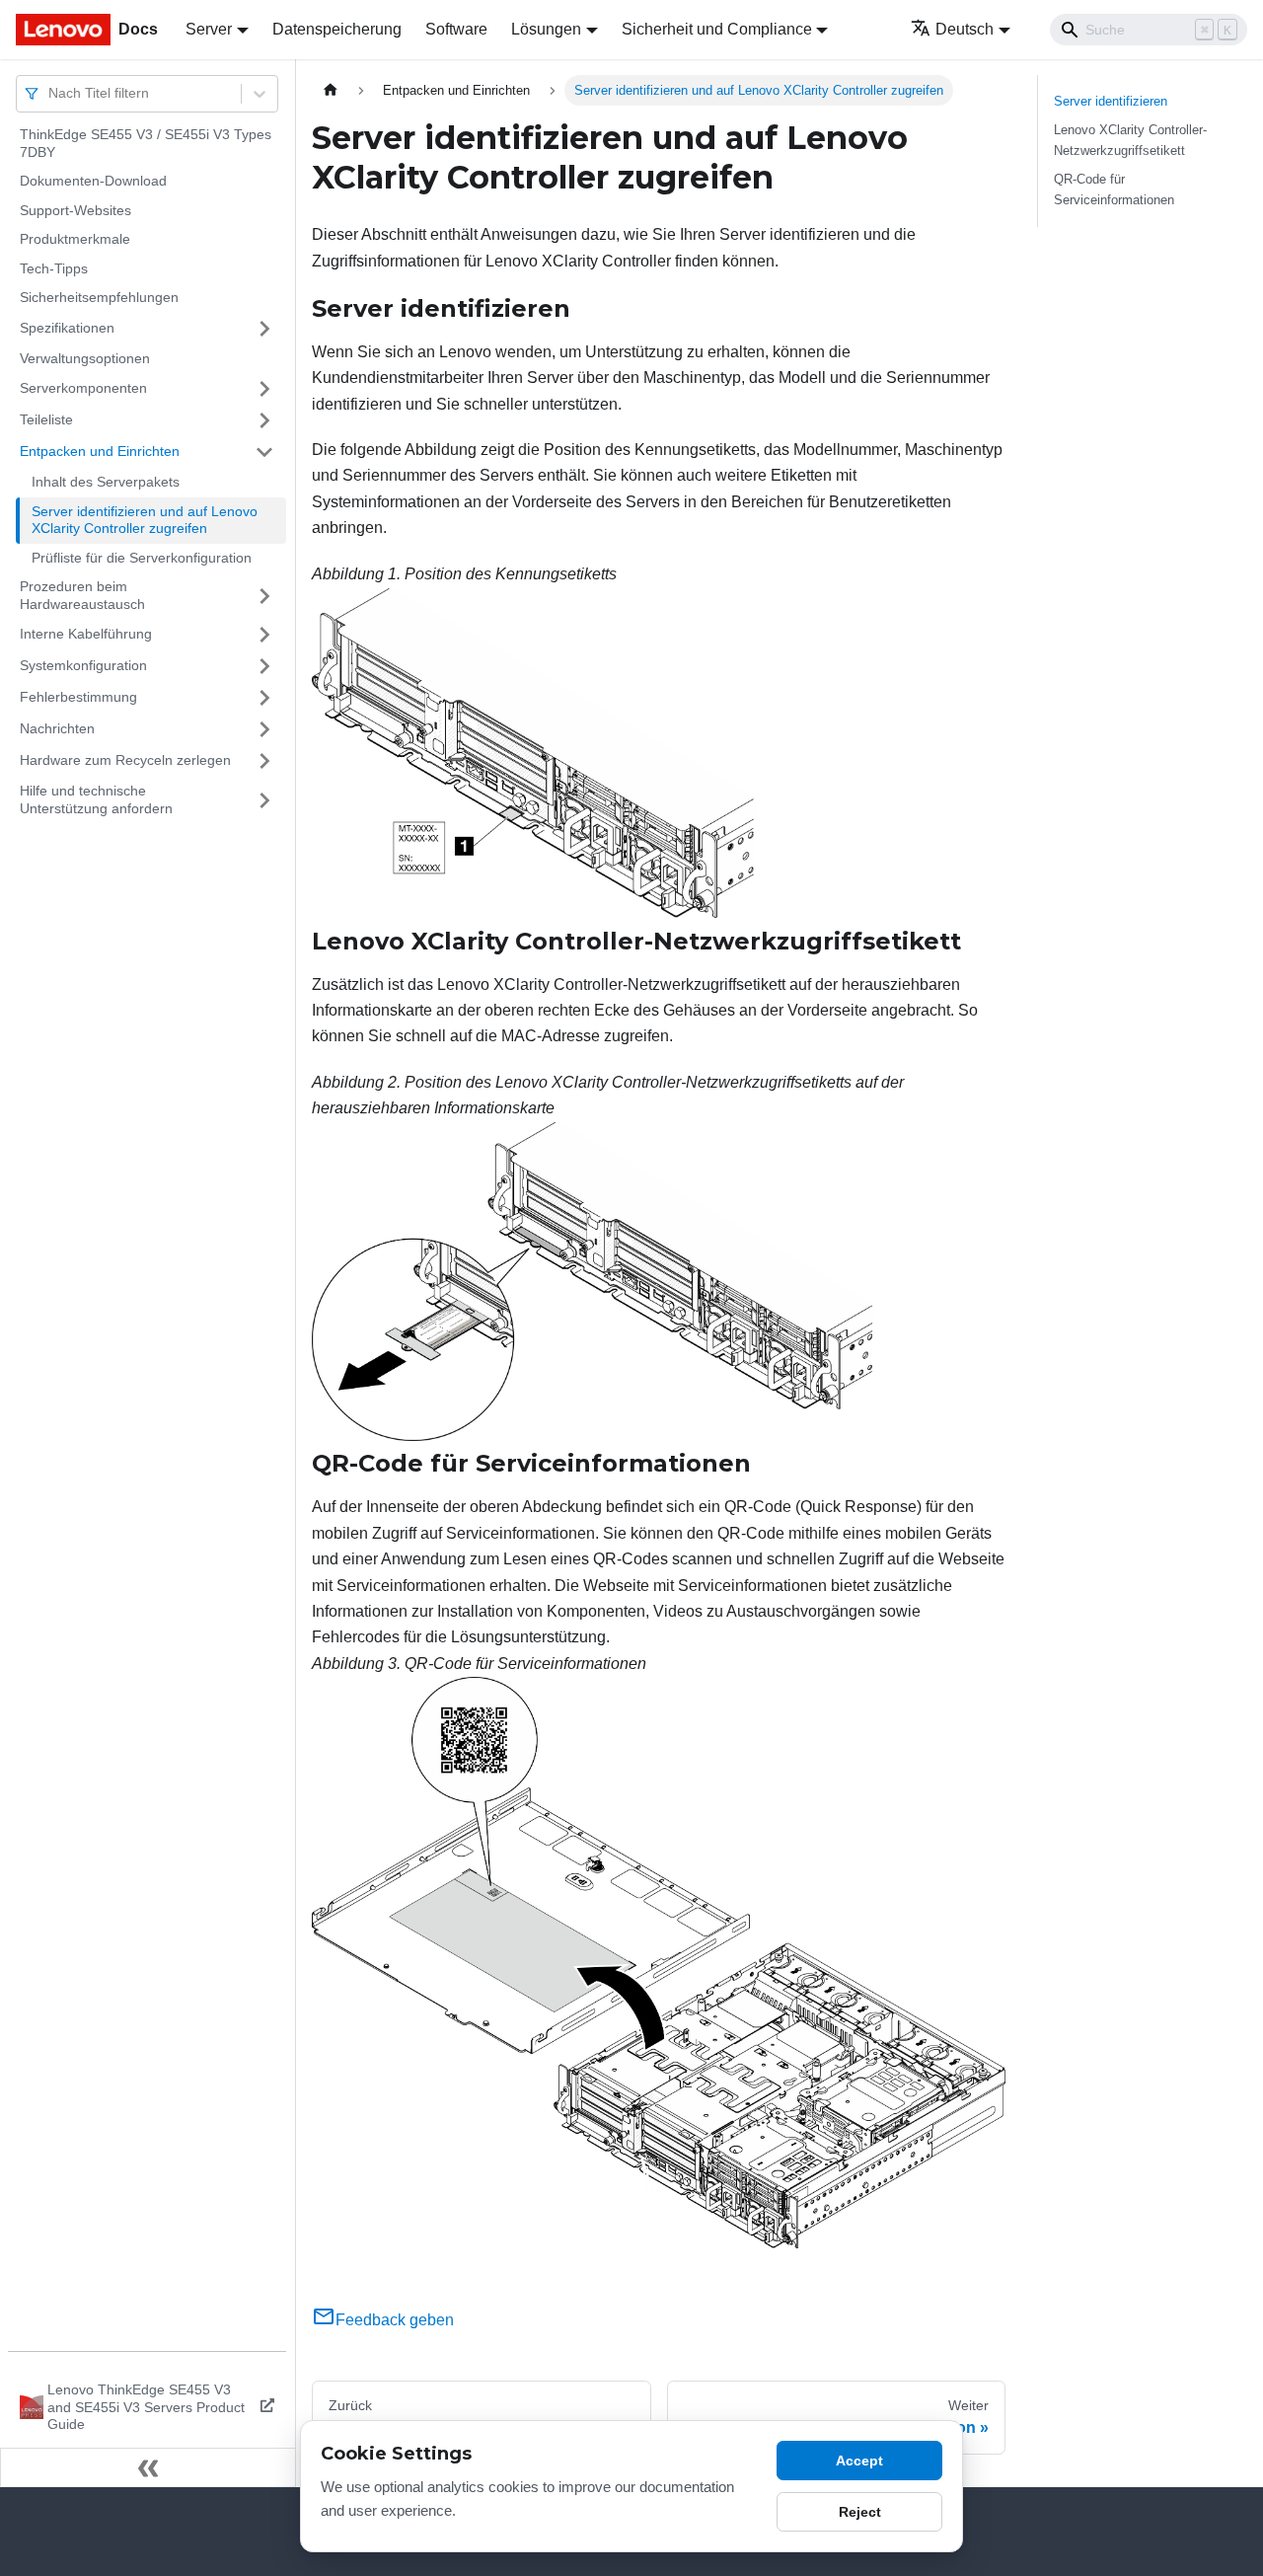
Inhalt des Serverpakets (106, 482)
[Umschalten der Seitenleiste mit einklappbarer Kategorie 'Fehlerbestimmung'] (264, 698)
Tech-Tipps (54, 268)
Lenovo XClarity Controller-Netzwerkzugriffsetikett (1130, 140)
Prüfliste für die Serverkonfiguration (142, 558)
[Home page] (331, 90)
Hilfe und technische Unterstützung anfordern (96, 799)
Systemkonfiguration (83, 665)
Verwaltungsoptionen (85, 358)
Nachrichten (57, 728)
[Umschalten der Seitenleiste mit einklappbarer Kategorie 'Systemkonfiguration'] (264, 666)
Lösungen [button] (546, 29)
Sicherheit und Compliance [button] (717, 29)
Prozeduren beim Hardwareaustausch (82, 595)
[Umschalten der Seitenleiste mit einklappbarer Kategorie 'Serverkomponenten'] (264, 389)
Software (456, 29)
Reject (860, 2512)
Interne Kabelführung (86, 634)
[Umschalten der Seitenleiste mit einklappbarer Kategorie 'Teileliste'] (264, 420)
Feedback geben (395, 2320)
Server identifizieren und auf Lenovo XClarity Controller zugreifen (145, 520)
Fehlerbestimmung (78, 697)
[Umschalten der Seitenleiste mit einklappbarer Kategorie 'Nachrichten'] (264, 729)
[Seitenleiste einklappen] (148, 2467)
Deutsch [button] (965, 29)
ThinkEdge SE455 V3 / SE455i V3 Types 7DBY (146, 143)
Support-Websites (75, 210)
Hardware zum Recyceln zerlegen (125, 760)
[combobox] (50, 93)
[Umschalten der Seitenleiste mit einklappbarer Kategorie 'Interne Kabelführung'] (264, 635)
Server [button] (209, 29)
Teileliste (46, 419)
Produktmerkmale (75, 239)
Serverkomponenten (83, 388)
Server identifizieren (1111, 101)
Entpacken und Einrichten (100, 451)
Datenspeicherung (337, 29)
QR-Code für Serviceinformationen (1114, 189)
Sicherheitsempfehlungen (99, 297)
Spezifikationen (67, 328)
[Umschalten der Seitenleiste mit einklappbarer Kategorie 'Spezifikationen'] (264, 329)
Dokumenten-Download (93, 181)
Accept (859, 2461)
